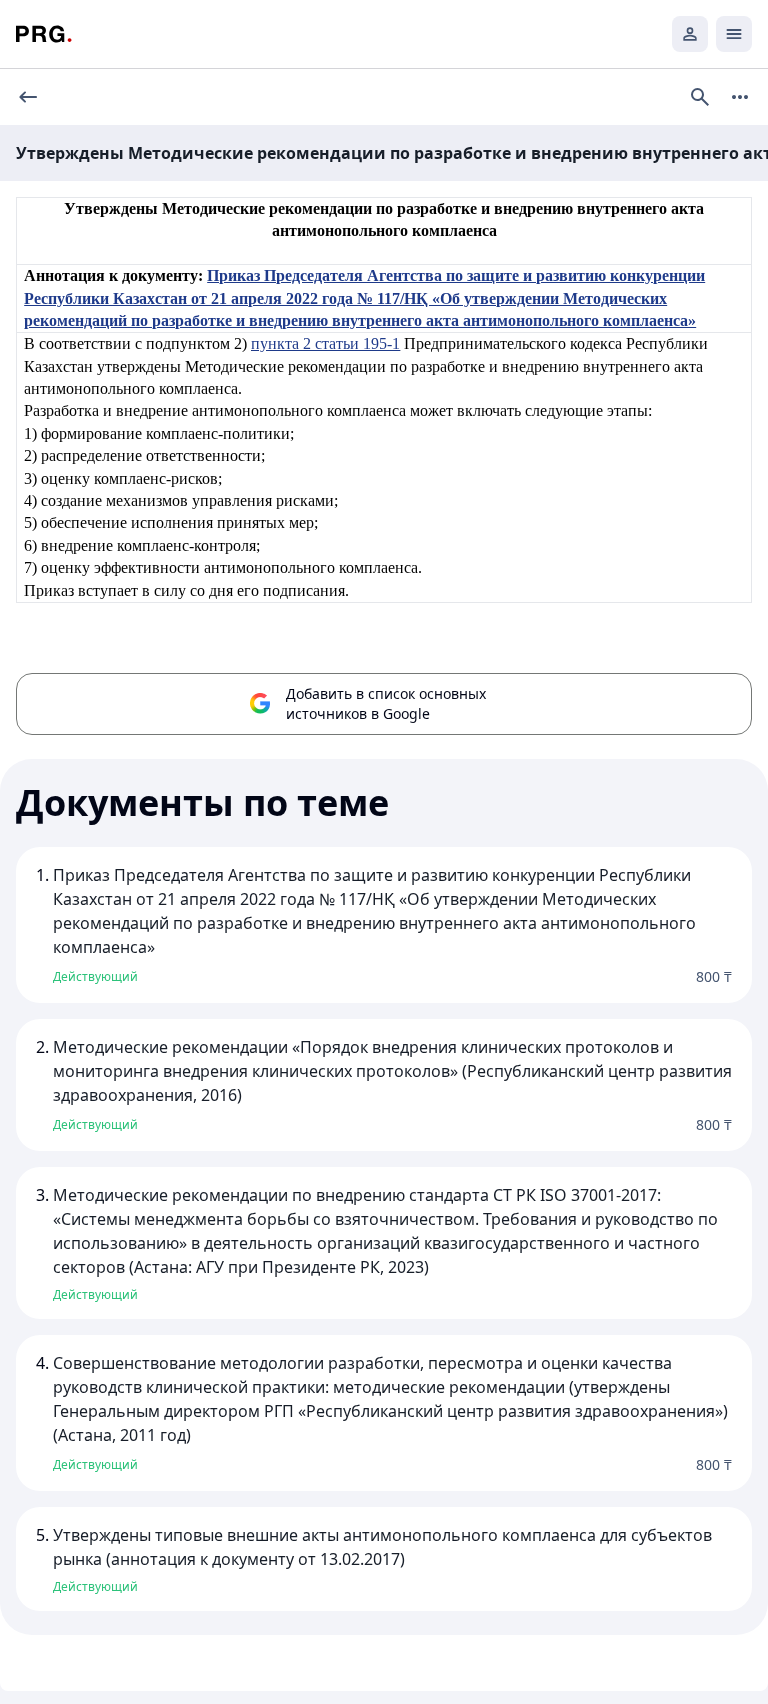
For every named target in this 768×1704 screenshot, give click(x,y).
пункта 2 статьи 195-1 (325, 343)
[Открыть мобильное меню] (734, 34)
